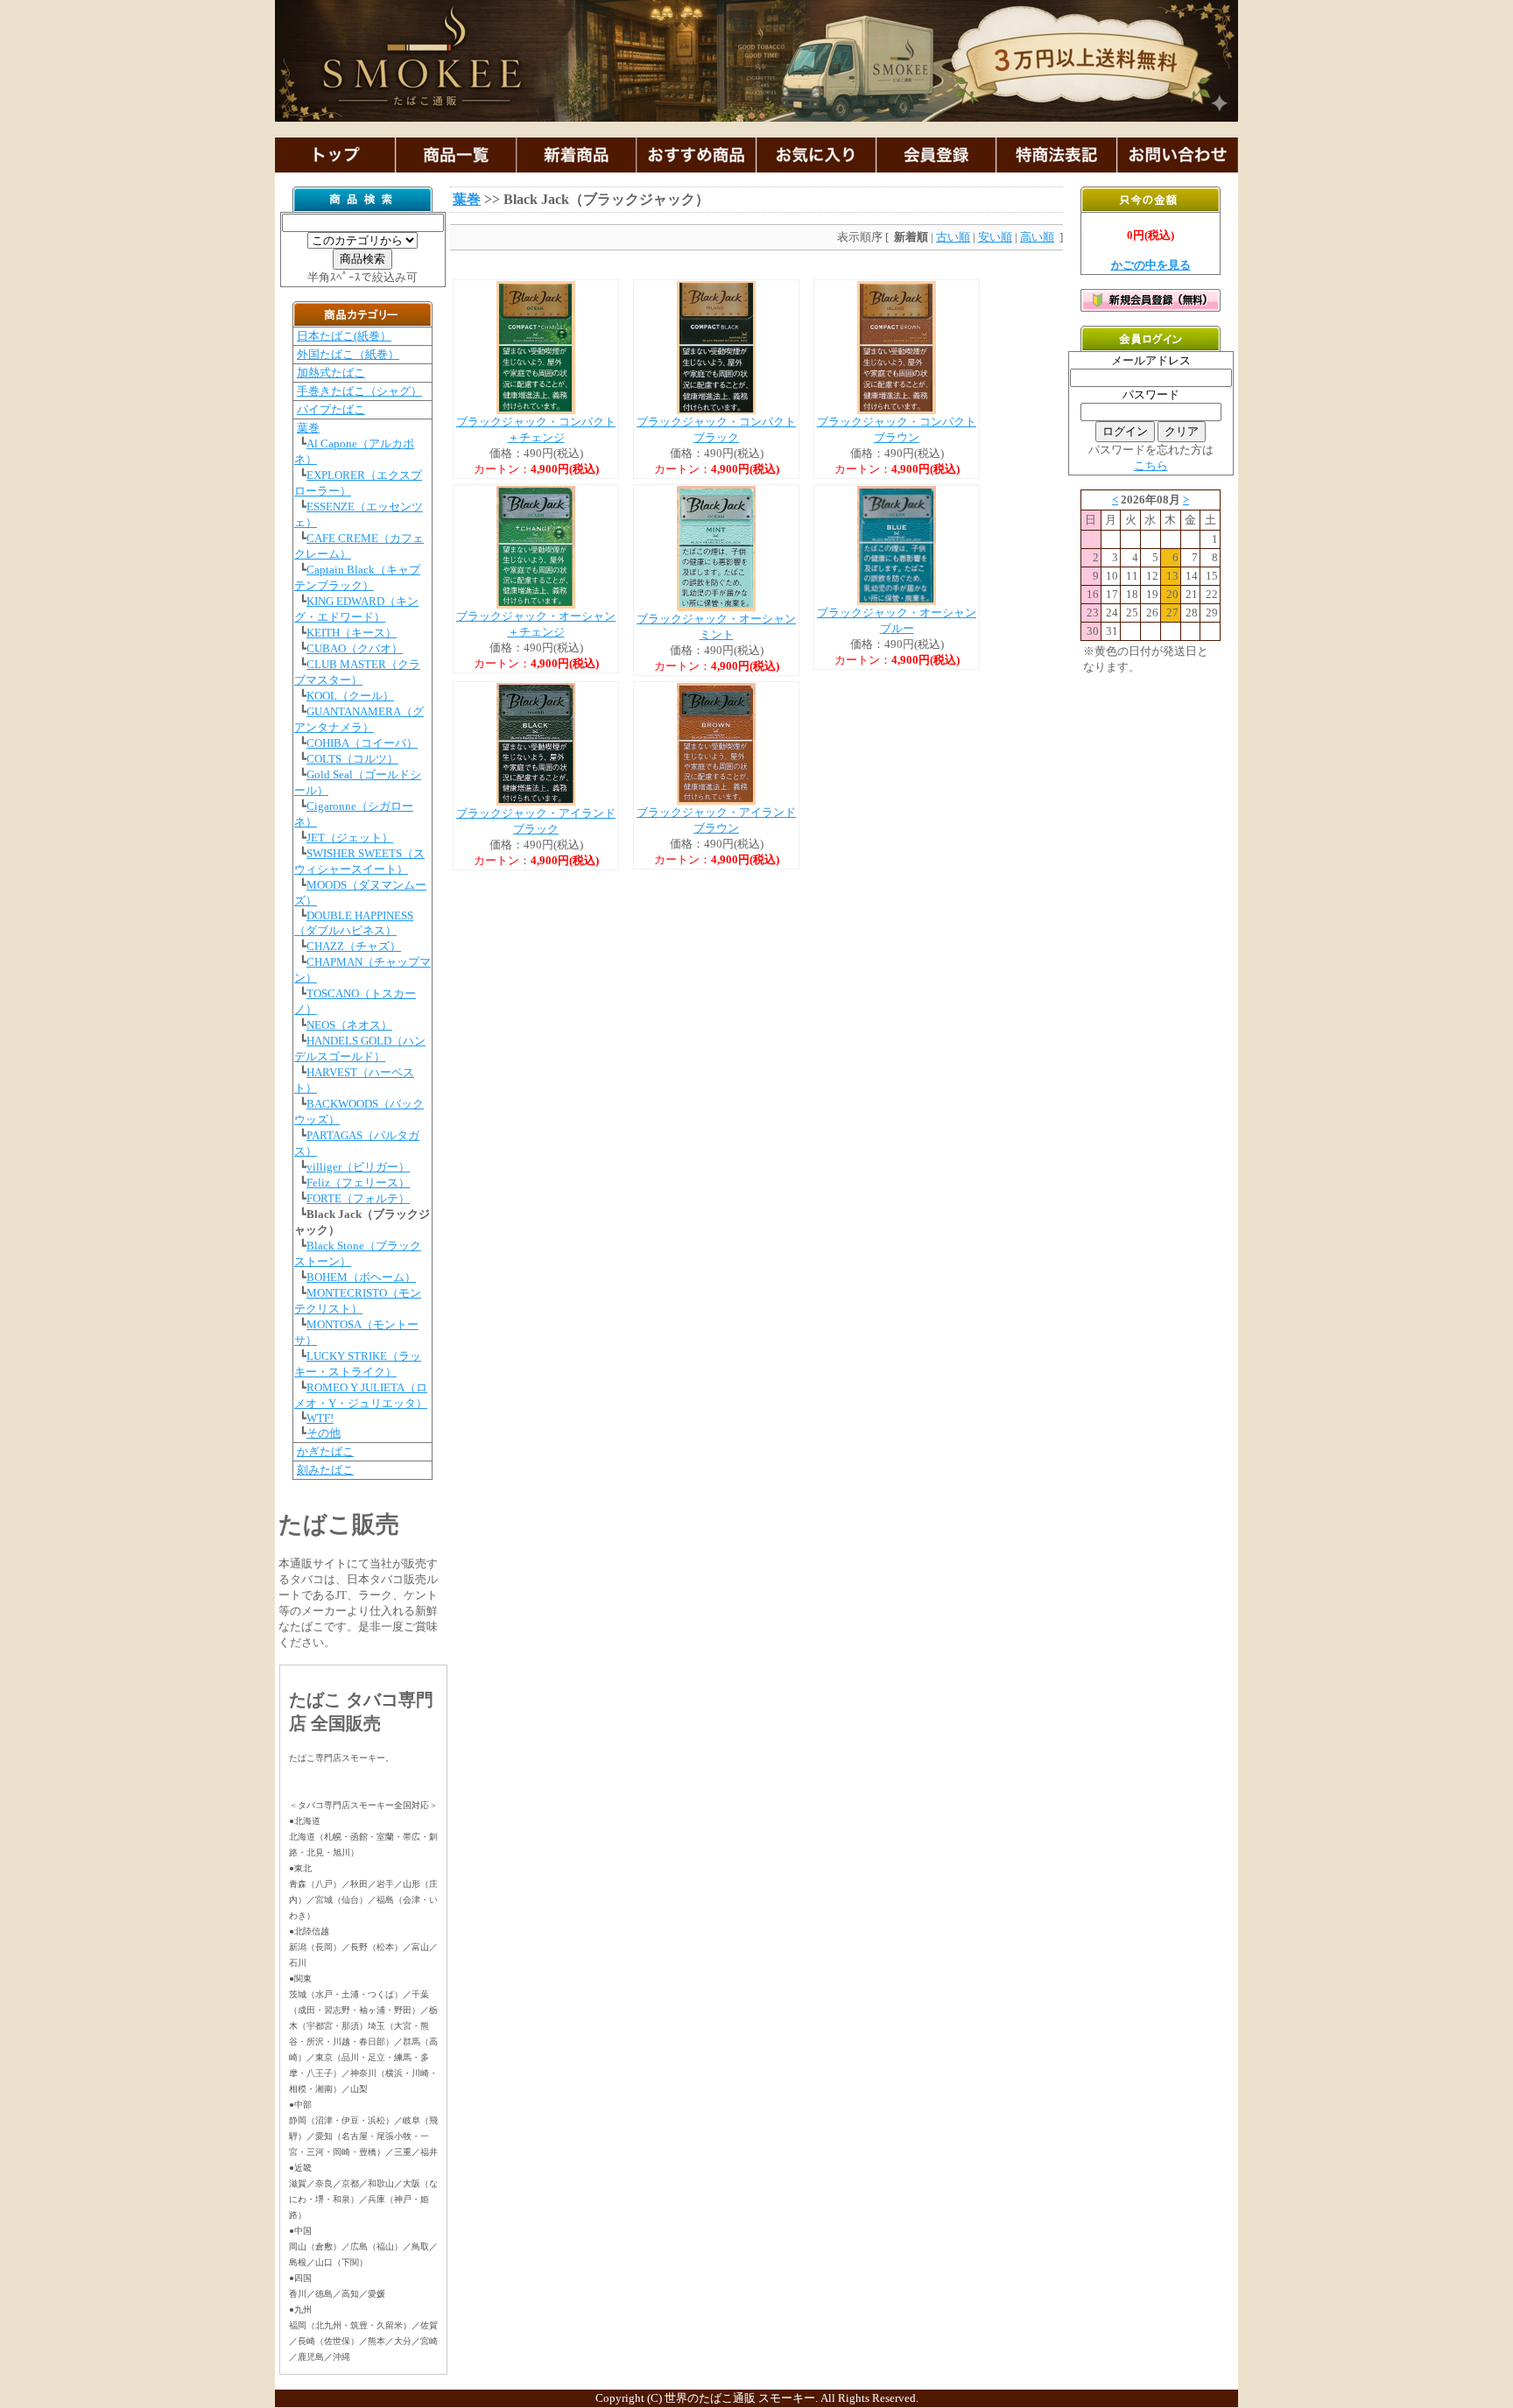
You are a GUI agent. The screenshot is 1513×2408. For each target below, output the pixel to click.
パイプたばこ (331, 409)
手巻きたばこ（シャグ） (359, 391)
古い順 (953, 237)
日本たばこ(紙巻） (344, 336)
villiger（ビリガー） (358, 1167)
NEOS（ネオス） (349, 1025)
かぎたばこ (325, 1451)
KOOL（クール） (350, 696)
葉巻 (308, 428)
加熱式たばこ (331, 373)
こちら (1151, 465)
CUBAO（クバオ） (355, 648)
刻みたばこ (325, 1470)
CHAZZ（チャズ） (354, 946)
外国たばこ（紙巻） (348, 354)
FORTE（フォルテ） (358, 1198)
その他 (324, 1433)
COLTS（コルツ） (352, 759)
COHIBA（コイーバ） (362, 743)
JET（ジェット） (350, 838)
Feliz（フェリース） (358, 1183)
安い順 (995, 237)
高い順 (1037, 237)
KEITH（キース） (352, 633)
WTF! (320, 1418)
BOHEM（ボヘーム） (361, 1277)
